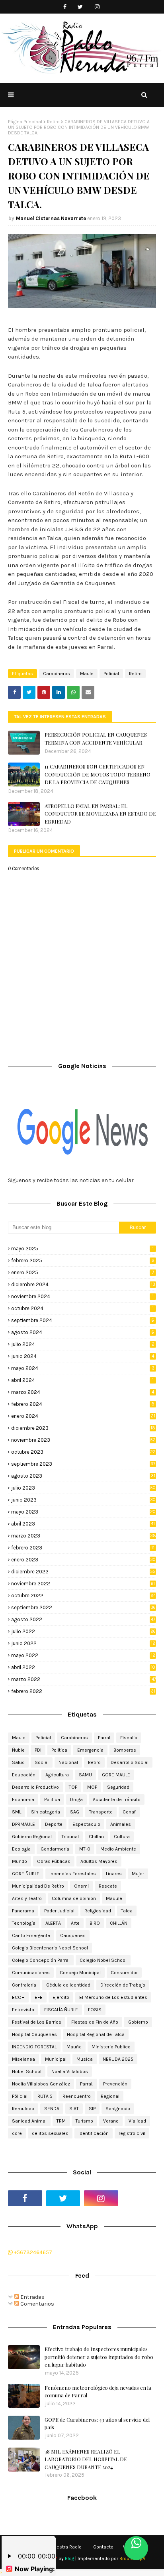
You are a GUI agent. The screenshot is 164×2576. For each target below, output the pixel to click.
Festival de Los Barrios (37, 2022)
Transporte (101, 1812)
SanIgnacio (118, 2109)
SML (17, 1812)
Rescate (108, 1886)
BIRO (95, 1923)
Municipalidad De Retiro (38, 1886)
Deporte (54, 1824)
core (17, 2133)
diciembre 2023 (83, 1428)
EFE (39, 1997)
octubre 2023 (83, 1452)
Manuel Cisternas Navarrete (51, 218)
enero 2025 (83, 1272)
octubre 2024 (82, 1308)
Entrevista (23, 2010)
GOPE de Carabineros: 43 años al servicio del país (97, 2423)
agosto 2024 (83, 1332)
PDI (38, 1750)
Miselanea (23, 2059)
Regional (110, 2096)
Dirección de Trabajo (123, 1985)
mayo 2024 (83, 1368)
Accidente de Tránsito (117, 1799)
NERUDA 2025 (118, 2059)
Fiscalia (129, 1738)
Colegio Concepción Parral (41, 1960)
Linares (114, 1874)
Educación (24, 1775)
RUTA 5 (45, 2096)
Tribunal (70, 1837)
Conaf (129, 1812)
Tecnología (24, 1923)
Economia (23, 1799)
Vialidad (137, 2121)
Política (59, 1750)
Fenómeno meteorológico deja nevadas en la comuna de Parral (98, 2392)
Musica (85, 2059)
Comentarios (37, 2304)
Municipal (56, 2059)
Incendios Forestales (73, 1874)
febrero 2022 (83, 1691)
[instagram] (97, 7)
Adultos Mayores (99, 1861)
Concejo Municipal (80, 1973)
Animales (121, 1824)
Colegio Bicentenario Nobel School (50, 1948)
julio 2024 (83, 1344)
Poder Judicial (59, 1911)
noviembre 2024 (82, 1296)
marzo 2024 (83, 1392)
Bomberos (125, 1750)
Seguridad (118, 1787)
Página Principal (25, 122)
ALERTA (53, 1923)
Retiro (53, 122)
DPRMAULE (23, 1824)
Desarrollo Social (130, 1762)
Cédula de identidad (68, 1985)
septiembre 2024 (83, 1320)
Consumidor (124, 1973)
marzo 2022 (84, 1679)
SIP (92, 2109)
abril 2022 (83, 1667)
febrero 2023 (83, 1548)
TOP (73, 1787)
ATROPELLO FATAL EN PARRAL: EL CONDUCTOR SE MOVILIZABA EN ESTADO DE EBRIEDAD (100, 814)
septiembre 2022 (83, 1607)
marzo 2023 (84, 1536)
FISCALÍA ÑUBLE (61, 2010)
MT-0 (85, 1849)
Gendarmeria (55, 1849)
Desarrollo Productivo (35, 1787)
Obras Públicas (54, 1861)
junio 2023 (83, 1500)
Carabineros (57, 674)
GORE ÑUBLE (26, 1874)
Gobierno (138, 2022)
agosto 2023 (83, 1476)
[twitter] (80, 7)
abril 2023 (83, 1524)
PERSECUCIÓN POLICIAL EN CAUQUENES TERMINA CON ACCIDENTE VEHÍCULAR (96, 738)
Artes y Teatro (27, 1898)
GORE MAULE (116, 1775)
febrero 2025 (83, 1260)
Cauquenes (73, 1935)
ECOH (18, 1997)
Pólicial (20, 2096)
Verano (111, 2121)
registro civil (132, 2133)
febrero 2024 (83, 1404)
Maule (87, 674)
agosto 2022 (83, 1619)
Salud (18, 1762)
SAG (75, 1812)
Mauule (114, 1898)
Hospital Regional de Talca (96, 2034)
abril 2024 (82, 1380)
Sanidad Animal (29, 2121)
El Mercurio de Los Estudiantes (113, 1997)
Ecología (21, 1849)
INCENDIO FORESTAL (34, 2047)
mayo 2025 (82, 1249)
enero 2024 (83, 1416)
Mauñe (74, 2047)
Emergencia (90, 1750)
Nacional (68, 1762)
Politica (52, 1799)
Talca (127, 1911)
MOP (92, 1787)
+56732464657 (32, 2252)
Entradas (32, 2297)
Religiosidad (98, 1911)
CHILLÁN (119, 1923)
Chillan (96, 1837)
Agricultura (57, 1775)
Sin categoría (46, 1812)
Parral (104, 1738)
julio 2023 (83, 1488)
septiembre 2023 (83, 1464)
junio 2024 (83, 1356)
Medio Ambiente (118, 1849)
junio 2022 (83, 1643)
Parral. (87, 2084)
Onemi (81, 1886)
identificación (94, 2133)
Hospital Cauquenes (34, 2034)
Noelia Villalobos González (41, 2084)
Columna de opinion (74, 1898)
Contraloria (24, 1985)
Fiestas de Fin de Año (95, 2022)
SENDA (52, 2109)
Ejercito (61, 1997)
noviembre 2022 (83, 1584)
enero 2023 (83, 1560)
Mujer (138, 1874)
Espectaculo (86, 1824)
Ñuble (18, 1750)
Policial (111, 674)
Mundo (20, 1861)
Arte (75, 1923)
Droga (76, 1799)
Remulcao (23, 2109)
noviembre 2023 (83, 1440)
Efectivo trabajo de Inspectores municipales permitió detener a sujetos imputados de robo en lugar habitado (99, 2357)
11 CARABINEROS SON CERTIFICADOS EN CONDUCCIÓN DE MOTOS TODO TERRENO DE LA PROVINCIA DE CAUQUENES (98, 774)
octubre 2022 (83, 1595)
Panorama (23, 1911)
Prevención (115, 2084)
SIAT (74, 2109)
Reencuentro (77, 2096)
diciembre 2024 (83, 1284)
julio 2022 (83, 1631)
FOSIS (95, 2010)
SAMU (85, 1775)
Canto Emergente (31, 1935)
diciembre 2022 (83, 1572)
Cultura (122, 1837)
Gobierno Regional (32, 1837)
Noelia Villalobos (70, 2071)
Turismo (84, 2121)
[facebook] (65, 7)
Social (42, 1762)
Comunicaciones (31, 1973)
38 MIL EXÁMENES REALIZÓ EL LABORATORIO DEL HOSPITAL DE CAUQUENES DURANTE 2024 (86, 2459)
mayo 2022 (83, 1655)
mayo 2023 (83, 1512)
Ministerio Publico (111, 2047)
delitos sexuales (50, 2133)
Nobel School (27, 2071)
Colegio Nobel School (103, 1960)
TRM (61, 2121)
